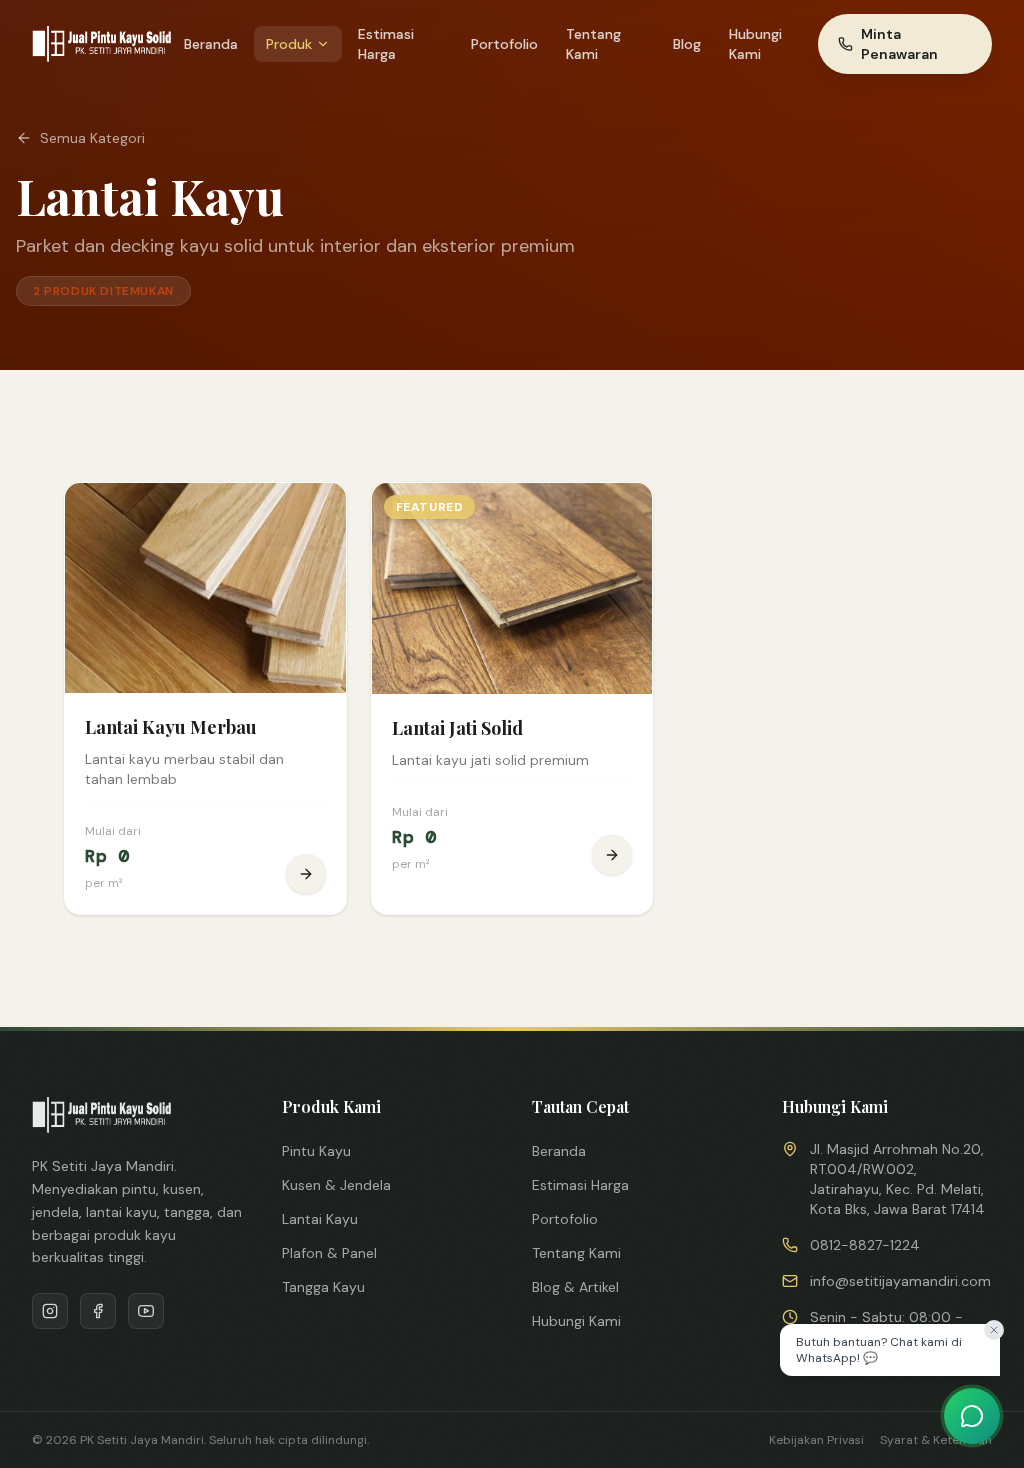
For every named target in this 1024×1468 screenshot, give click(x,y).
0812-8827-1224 (865, 1245)
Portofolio (504, 44)
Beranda (211, 44)
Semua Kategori (92, 138)
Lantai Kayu (320, 1219)
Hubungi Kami (755, 44)
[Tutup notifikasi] (994, 1330)
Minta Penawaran (899, 44)
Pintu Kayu (316, 1151)
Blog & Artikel (575, 1287)
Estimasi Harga (386, 44)
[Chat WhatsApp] (972, 1416)
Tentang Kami (593, 44)
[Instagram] (50, 1311)
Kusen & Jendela (336, 1185)
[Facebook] (98, 1311)
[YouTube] (146, 1311)
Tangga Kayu (323, 1287)
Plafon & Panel (329, 1253)
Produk (289, 44)
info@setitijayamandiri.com (900, 1281)
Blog (687, 44)
